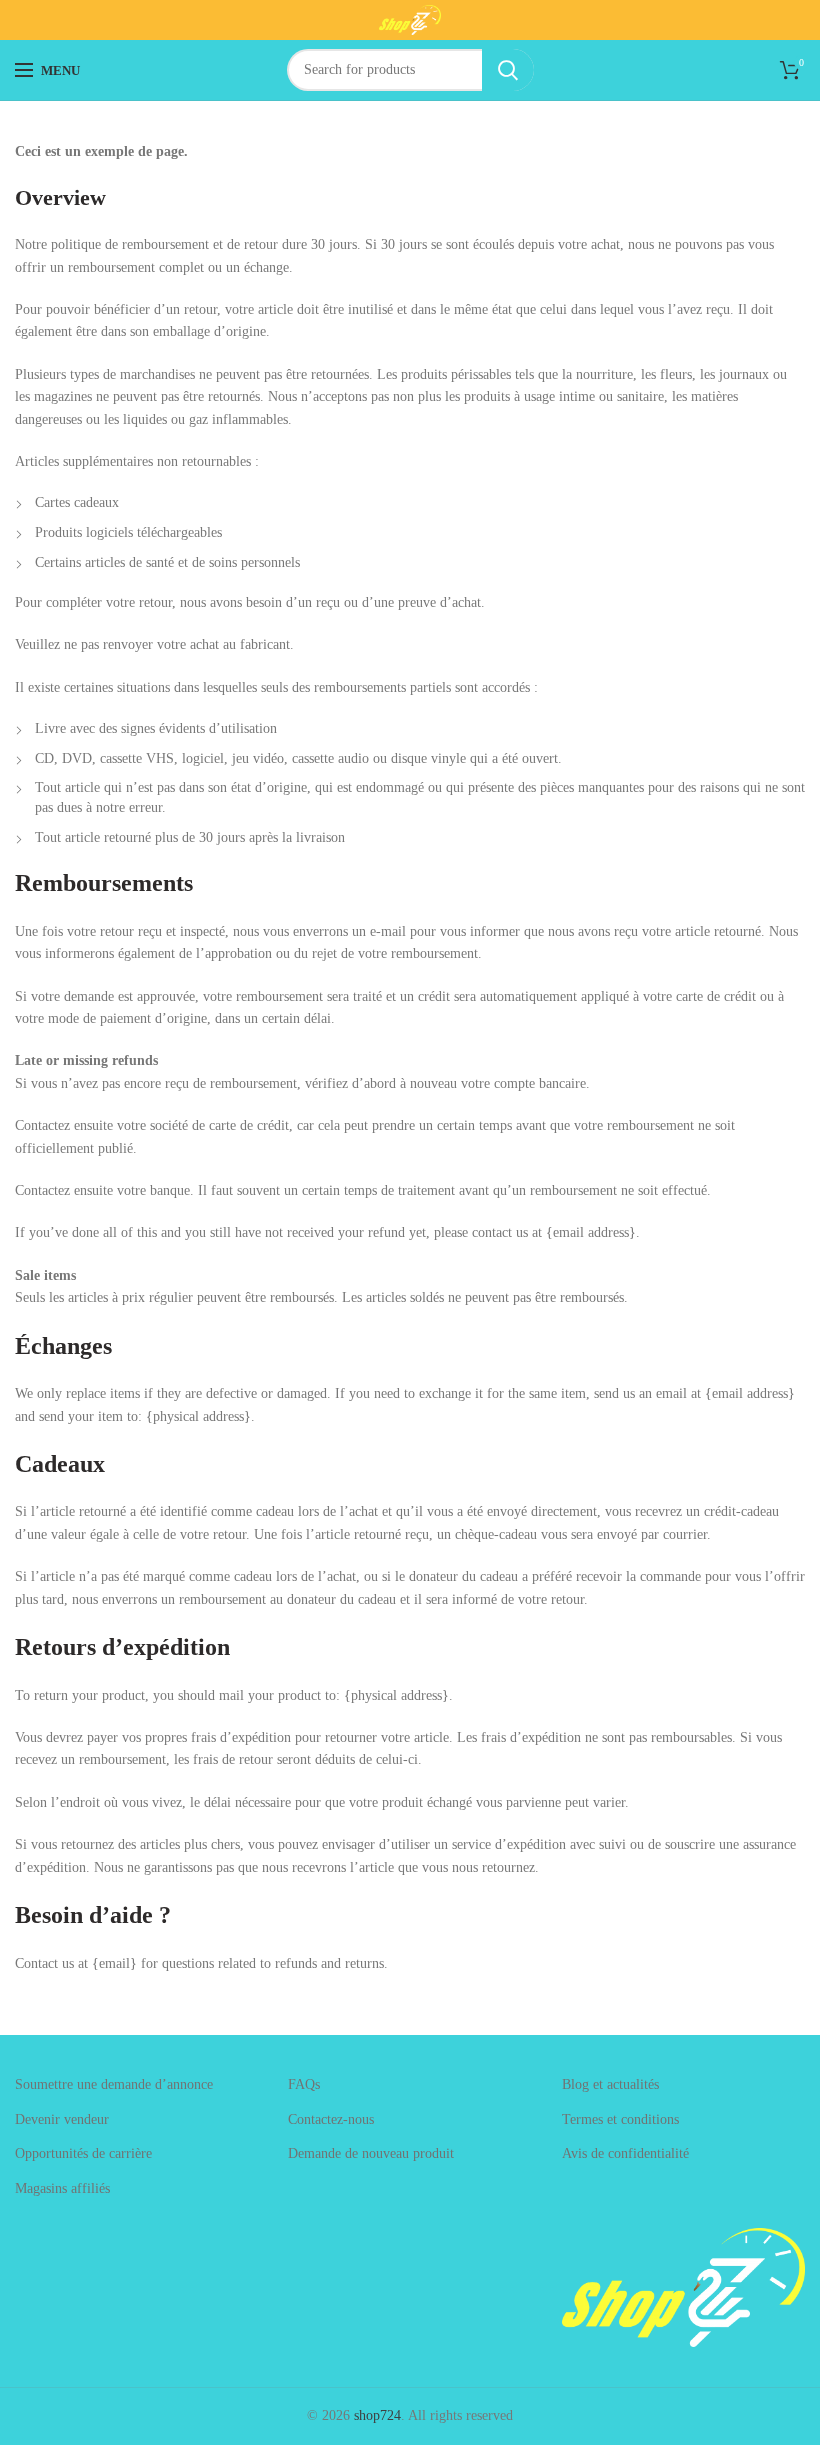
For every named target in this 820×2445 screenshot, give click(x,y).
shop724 (377, 2415)
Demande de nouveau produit (371, 2153)
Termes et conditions (620, 2119)
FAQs (304, 2084)
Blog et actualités (610, 2084)
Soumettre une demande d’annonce (114, 2084)
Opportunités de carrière (83, 2153)
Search (508, 70)
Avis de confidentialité (625, 2153)
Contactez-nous (331, 2119)
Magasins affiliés (62, 2188)
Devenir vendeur (62, 2119)
